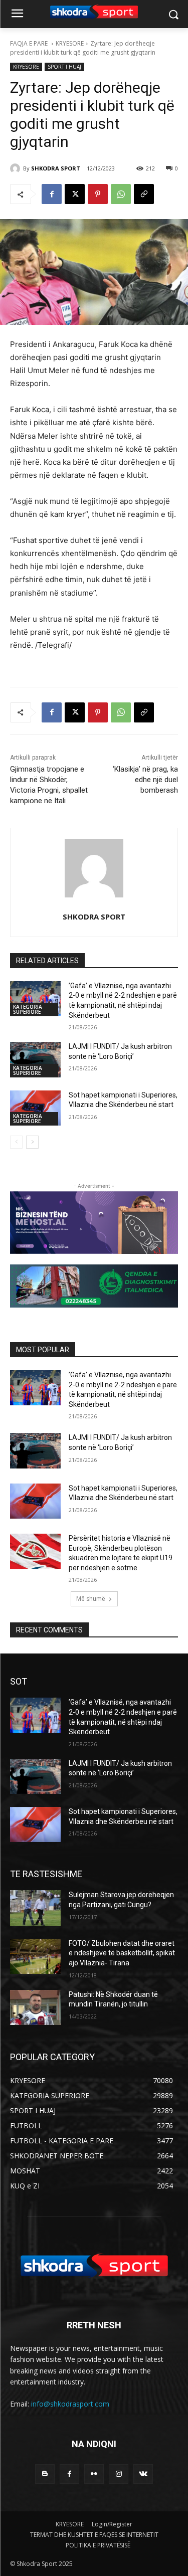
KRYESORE (70, 43)
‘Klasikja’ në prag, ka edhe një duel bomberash (145, 780)
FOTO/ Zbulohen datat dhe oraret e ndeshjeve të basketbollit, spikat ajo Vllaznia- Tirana (122, 1953)
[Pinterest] (98, 194)
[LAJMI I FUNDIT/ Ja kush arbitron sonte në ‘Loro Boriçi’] (35, 1059)
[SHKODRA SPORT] (17, 168)
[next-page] (32, 1142)
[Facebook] (52, 194)
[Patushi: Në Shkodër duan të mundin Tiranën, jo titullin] (35, 2007)
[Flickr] (94, 2474)
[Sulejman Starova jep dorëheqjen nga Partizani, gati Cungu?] (35, 1908)
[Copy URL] (144, 194)
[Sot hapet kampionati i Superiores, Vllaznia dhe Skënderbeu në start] (35, 1108)
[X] (75, 194)
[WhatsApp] (121, 194)
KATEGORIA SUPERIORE (28, 1009)
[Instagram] (119, 2474)
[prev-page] (16, 1142)
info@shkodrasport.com (70, 2404)
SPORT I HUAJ (64, 67)
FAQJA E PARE (30, 43)
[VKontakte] (143, 2474)
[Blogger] (45, 2474)
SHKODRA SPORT (56, 168)
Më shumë (91, 1599)
